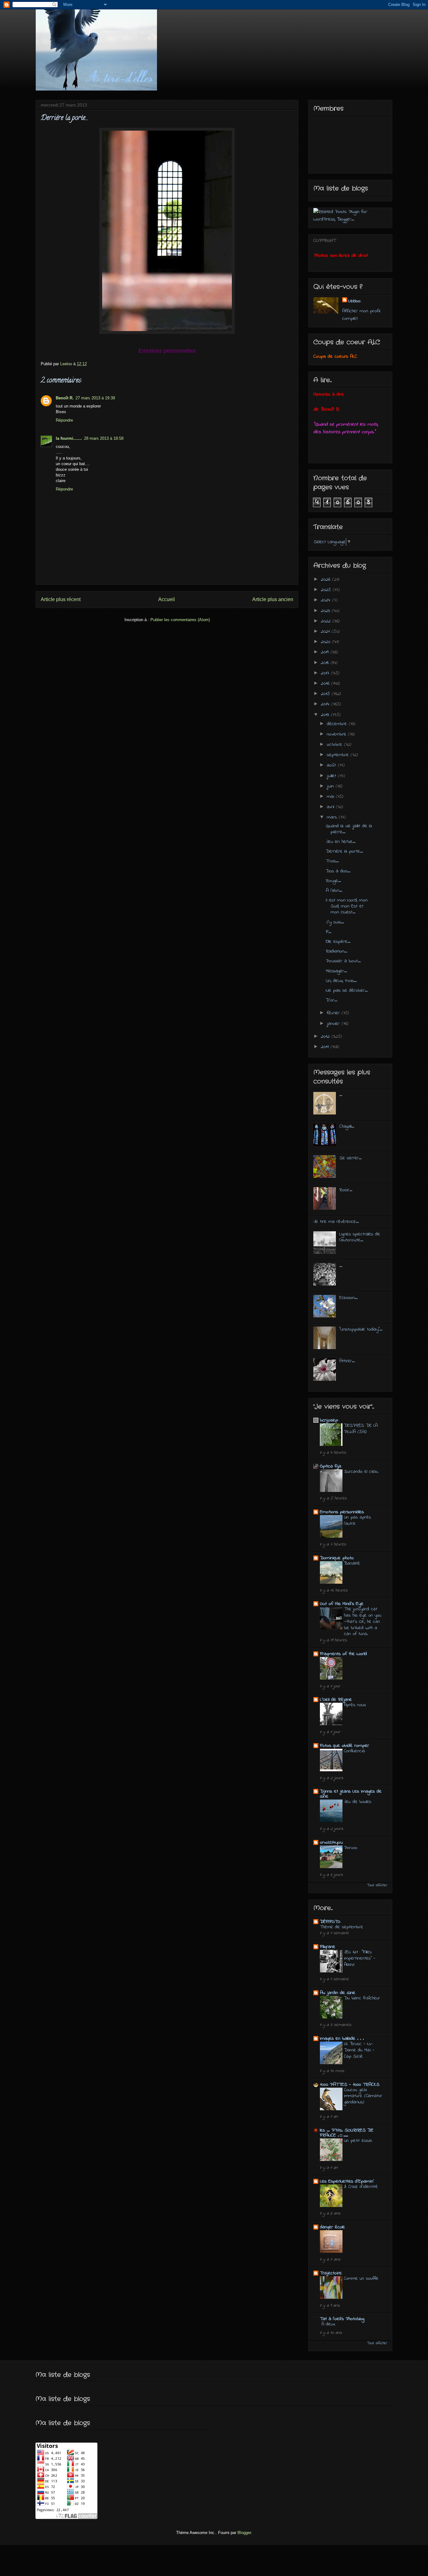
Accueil (167, 599)
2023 (326, 611)
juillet (332, 776)
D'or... (331, 1000)
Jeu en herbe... (341, 842)
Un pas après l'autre (358, 1520)
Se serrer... (350, 1158)
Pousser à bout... (343, 961)
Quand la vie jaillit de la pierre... (349, 829)
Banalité (352, 1563)
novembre (337, 734)
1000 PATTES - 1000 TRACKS (350, 2085)
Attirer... (347, 1361)
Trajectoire (331, 2273)
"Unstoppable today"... (361, 1329)
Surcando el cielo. (361, 1472)
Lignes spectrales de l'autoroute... (360, 1237)
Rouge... (333, 881)
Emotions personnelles (342, 1512)
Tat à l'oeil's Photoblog (342, 2319)
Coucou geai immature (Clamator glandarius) (363, 2096)
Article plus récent (61, 599)
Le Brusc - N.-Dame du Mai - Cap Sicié (359, 2050)
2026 (326, 579)
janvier (334, 1024)
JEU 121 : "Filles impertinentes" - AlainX (360, 1958)
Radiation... (337, 951)
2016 (326, 683)
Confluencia (355, 1751)
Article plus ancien (273, 599)
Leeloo (355, 301)
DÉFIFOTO (330, 1922)
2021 (326, 631)
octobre (335, 745)
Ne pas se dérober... (347, 990)
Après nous (355, 1705)
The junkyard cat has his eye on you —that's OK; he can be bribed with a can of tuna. (363, 1621)
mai (331, 797)
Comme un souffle (361, 2278)
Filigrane (328, 1947)
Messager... (336, 971)
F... (329, 932)
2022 (327, 621)
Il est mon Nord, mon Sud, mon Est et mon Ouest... (347, 906)
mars (333, 817)
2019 (326, 652)
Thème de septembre (342, 1927)
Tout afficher (377, 1885)
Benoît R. (65, 398)
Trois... (332, 861)
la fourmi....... (69, 438)
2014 (326, 704)
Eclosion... (348, 1298)
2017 (326, 673)
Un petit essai (358, 2141)
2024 (326, 600)
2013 (326, 715)
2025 (327, 590)
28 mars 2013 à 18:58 (104, 438)
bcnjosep (329, 1420)
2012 (326, 1036)
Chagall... (347, 1126)
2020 (326, 642)
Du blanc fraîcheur (362, 1998)
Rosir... (346, 1190)
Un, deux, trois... (341, 981)
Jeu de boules (358, 1802)
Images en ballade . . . (342, 2038)
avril (331, 807)
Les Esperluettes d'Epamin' (347, 2181)
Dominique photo (337, 1558)
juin (331, 786)
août (332, 765)
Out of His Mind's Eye (342, 1604)
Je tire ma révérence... (336, 1222)
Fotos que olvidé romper (344, 1746)
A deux (328, 2324)
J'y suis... (335, 922)
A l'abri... (334, 891)
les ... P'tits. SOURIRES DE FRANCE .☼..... (347, 2133)
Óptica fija (331, 1466)
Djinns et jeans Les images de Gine (351, 1794)
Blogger (244, 2533)
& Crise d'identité (361, 2187)
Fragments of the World (343, 1654)
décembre (338, 724)
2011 (326, 1047)
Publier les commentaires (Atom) (180, 620)
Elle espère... (338, 942)
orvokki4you (331, 1842)
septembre (339, 755)
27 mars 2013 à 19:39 (95, 398)
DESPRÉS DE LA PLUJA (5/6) (361, 1429)
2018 (326, 663)
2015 (326, 694)
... (341, 1095)
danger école (332, 2227)
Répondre (64, 420)
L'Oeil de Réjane (336, 1700)
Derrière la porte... (344, 851)
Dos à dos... (338, 871)
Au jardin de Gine (338, 1993)
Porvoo (351, 1848)
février (334, 1013)
